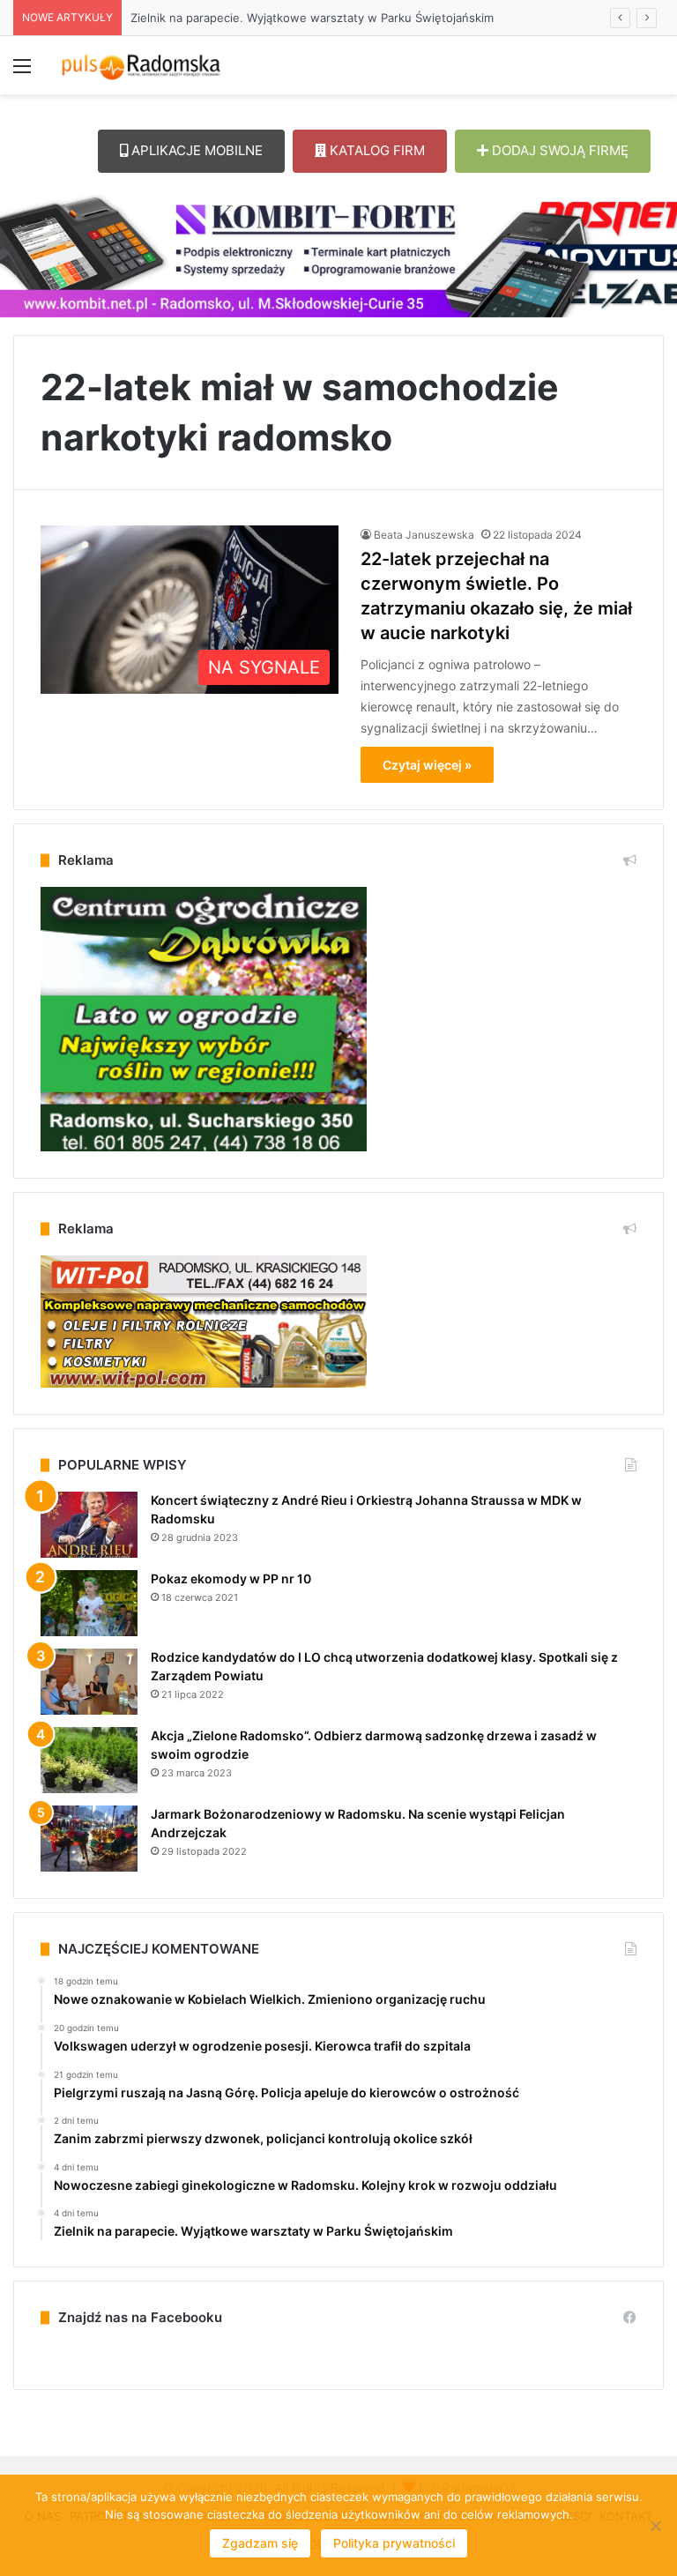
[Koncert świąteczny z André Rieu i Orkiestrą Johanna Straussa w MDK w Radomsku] (89, 1525)
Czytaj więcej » (427, 765)
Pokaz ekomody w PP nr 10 (231, 1578)
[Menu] (22, 72)
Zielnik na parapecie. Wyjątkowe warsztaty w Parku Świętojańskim (294, 18)
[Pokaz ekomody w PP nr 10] (89, 1603)
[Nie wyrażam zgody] (655, 2526)
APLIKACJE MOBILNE (195, 150)
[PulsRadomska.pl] (141, 65)
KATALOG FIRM (376, 150)
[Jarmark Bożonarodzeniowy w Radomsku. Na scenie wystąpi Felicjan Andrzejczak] (89, 1839)
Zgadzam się (260, 2543)
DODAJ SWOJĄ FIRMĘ (558, 150)
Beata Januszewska (424, 535)
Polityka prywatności (394, 2543)
